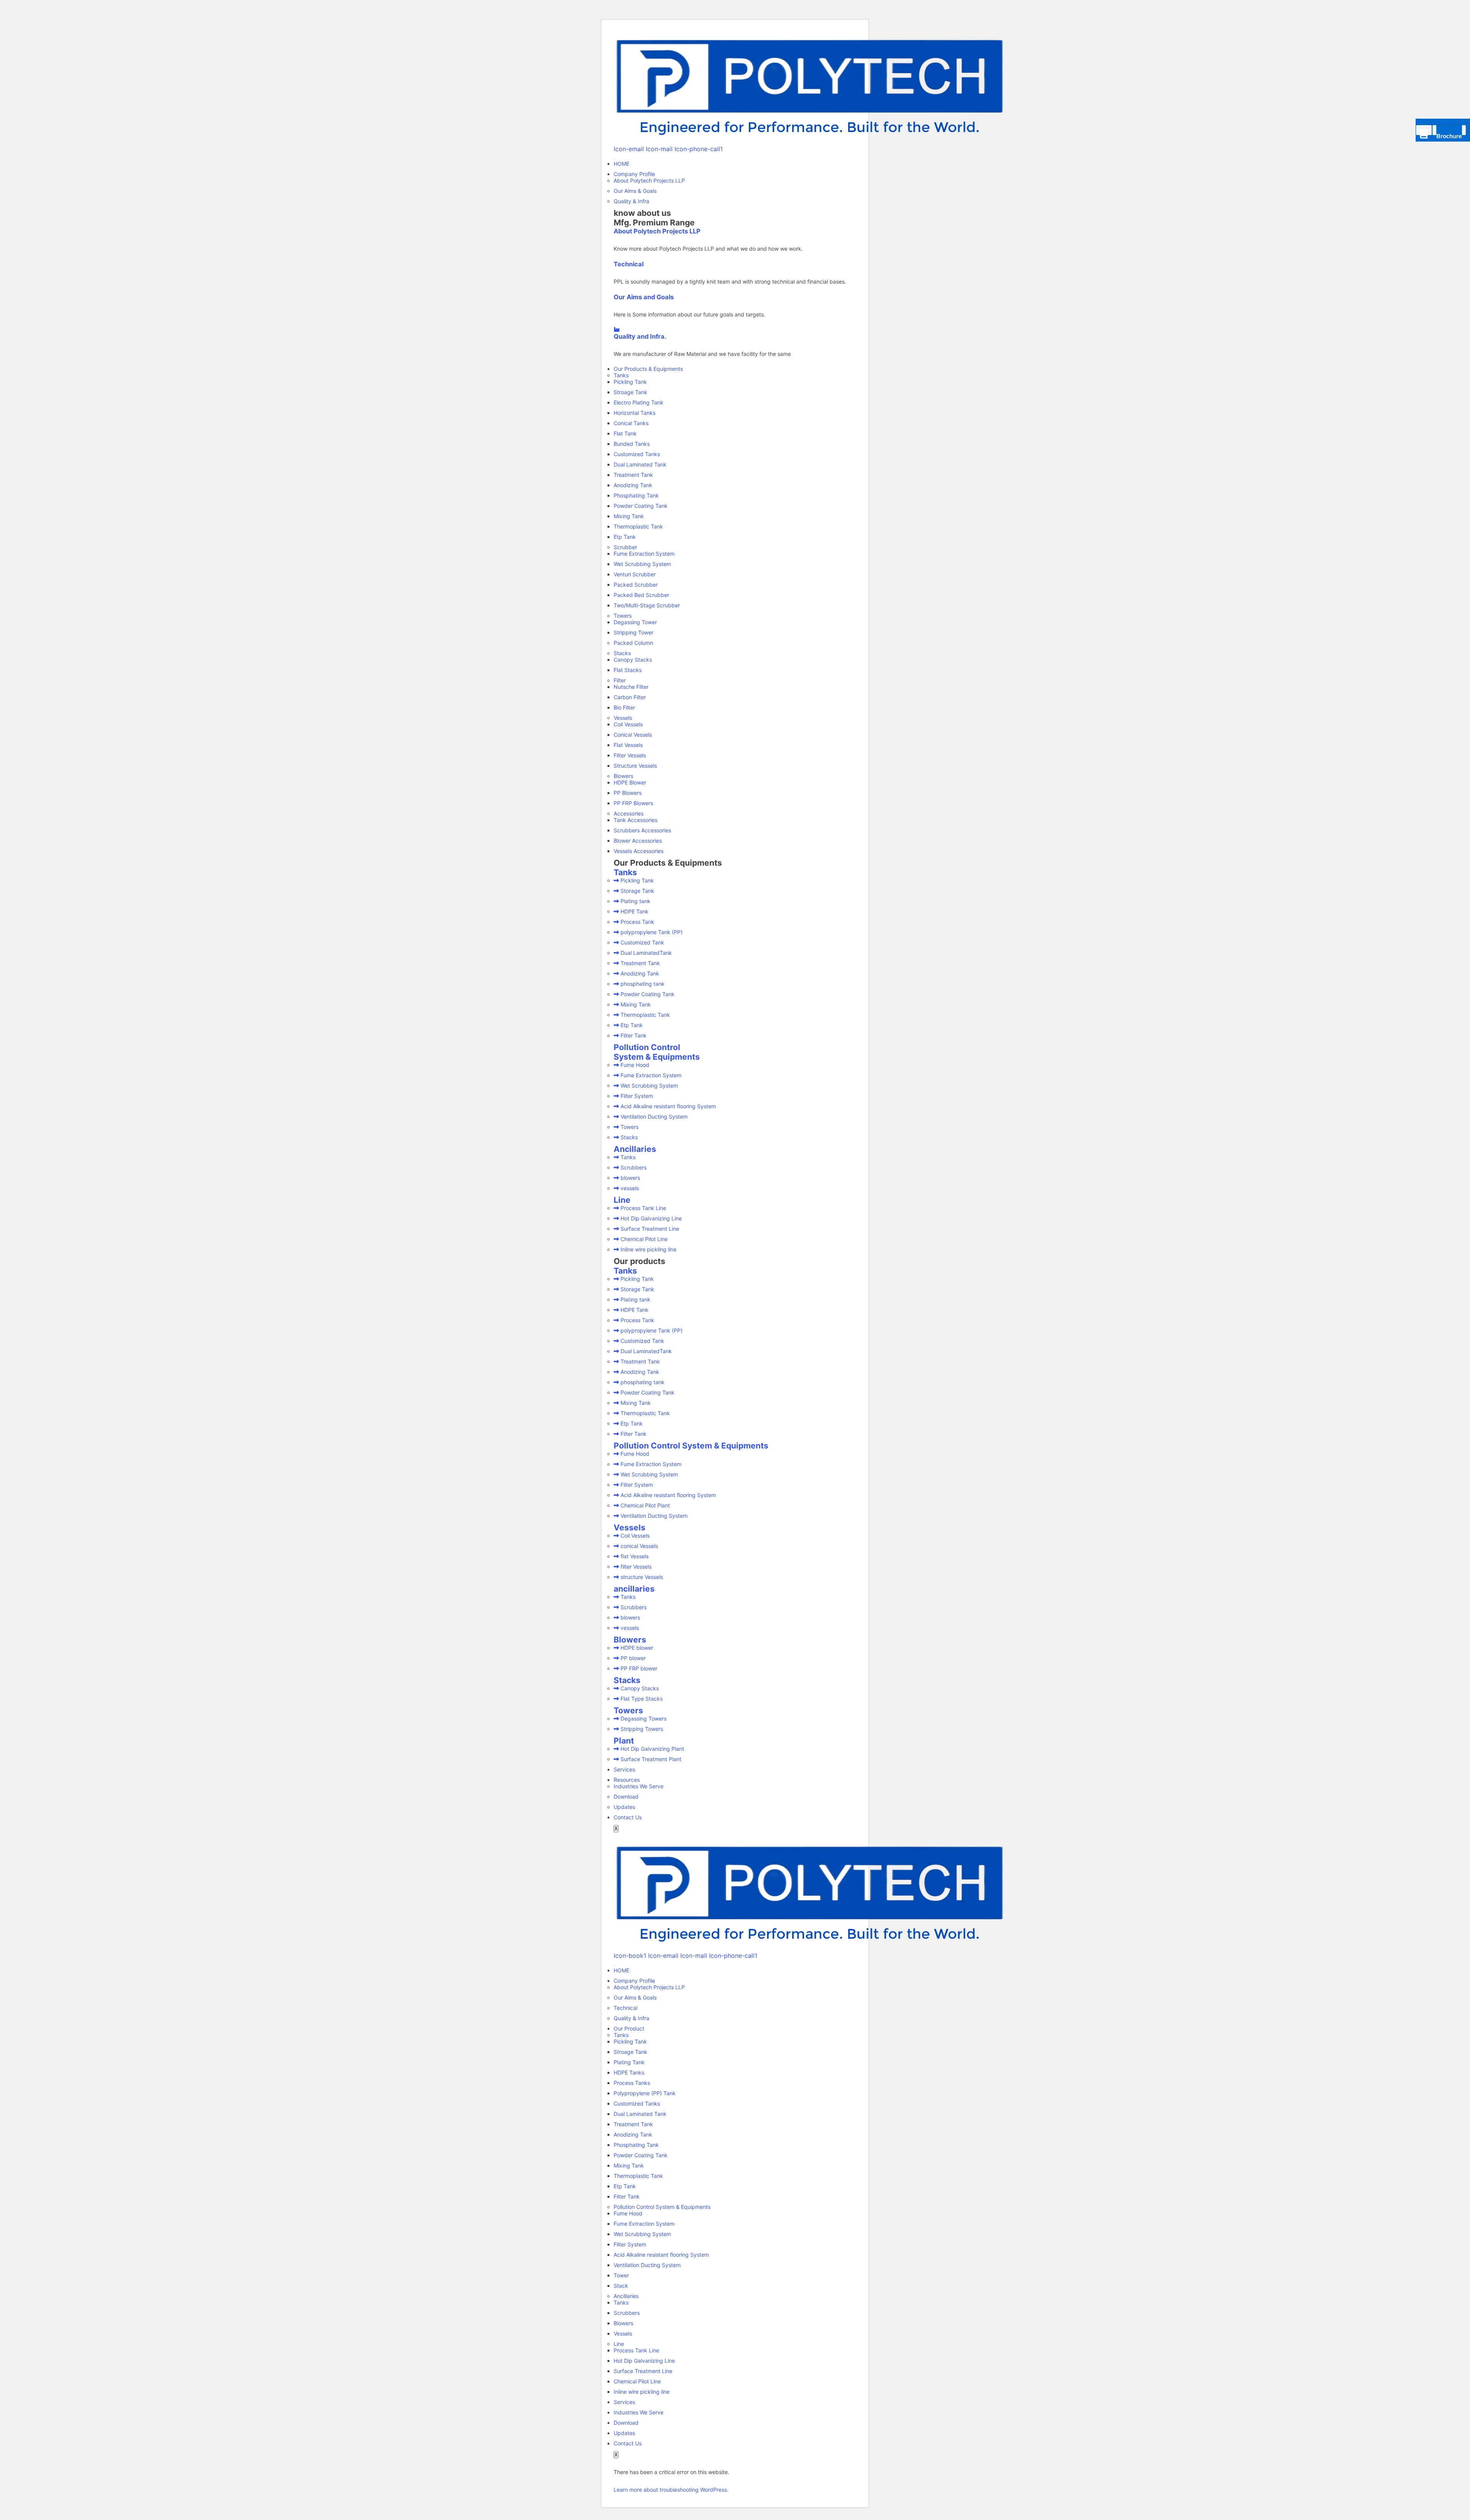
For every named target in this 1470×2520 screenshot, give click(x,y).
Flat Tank (625, 433)
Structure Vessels (635, 766)
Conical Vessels (633, 735)
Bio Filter (624, 707)
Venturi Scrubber (635, 574)
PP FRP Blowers (633, 803)
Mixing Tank (629, 516)
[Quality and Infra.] (617, 329)
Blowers (623, 776)
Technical (629, 264)
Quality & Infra (631, 201)
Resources (627, 1780)
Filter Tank (627, 2196)
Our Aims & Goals (635, 191)
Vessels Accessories (639, 851)
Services (624, 1769)
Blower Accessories (638, 841)
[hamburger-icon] (614, 159)
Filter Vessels (630, 755)
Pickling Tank (630, 382)
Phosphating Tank (636, 495)
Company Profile (634, 174)
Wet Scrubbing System (642, 564)
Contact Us (628, 1817)
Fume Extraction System (644, 554)
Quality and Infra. (640, 336)
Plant (624, 1741)
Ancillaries (635, 1149)
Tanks (621, 375)
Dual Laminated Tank (640, 464)
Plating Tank (629, 2062)
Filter (620, 680)
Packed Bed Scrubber (641, 595)
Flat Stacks (628, 670)
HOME (621, 164)
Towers (623, 616)
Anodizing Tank (633, 485)
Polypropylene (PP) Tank (645, 2093)
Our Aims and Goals (644, 297)
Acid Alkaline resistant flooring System (661, 2255)
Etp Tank (625, 537)
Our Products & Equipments (648, 369)
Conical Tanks (631, 423)
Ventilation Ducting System (647, 2265)
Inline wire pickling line (642, 2392)
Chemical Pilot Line (637, 2381)
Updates (624, 1807)
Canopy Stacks (633, 660)
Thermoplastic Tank (638, 526)
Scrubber (625, 547)
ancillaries (634, 1589)
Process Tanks (632, 2083)
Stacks (622, 653)
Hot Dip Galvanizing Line (644, 2361)
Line (622, 1200)
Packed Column (633, 643)
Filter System (630, 2244)
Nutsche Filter (631, 687)
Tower (621, 2275)
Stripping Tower (634, 632)
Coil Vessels (628, 724)
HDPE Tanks (629, 2072)
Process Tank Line (636, 2350)
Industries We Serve (639, 1786)
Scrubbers (627, 2313)
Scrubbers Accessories (642, 830)
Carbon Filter (630, 697)
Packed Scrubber (636, 585)
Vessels (623, 718)
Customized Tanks (637, 454)
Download (626, 1797)
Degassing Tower (635, 622)
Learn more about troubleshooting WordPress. (671, 2490)
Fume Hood (628, 2213)
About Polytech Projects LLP (649, 180)
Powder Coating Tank (641, 506)
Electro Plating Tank (639, 402)
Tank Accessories (635, 820)
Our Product (629, 2028)
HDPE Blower (630, 782)
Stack (621, 2286)
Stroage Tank (630, 392)
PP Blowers (628, 793)
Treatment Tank (633, 475)
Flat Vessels (628, 745)
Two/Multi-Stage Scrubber (647, 605)
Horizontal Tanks (635, 413)
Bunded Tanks (632, 444)
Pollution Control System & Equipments (657, 1052)
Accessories (629, 813)
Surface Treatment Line (643, 2371)
